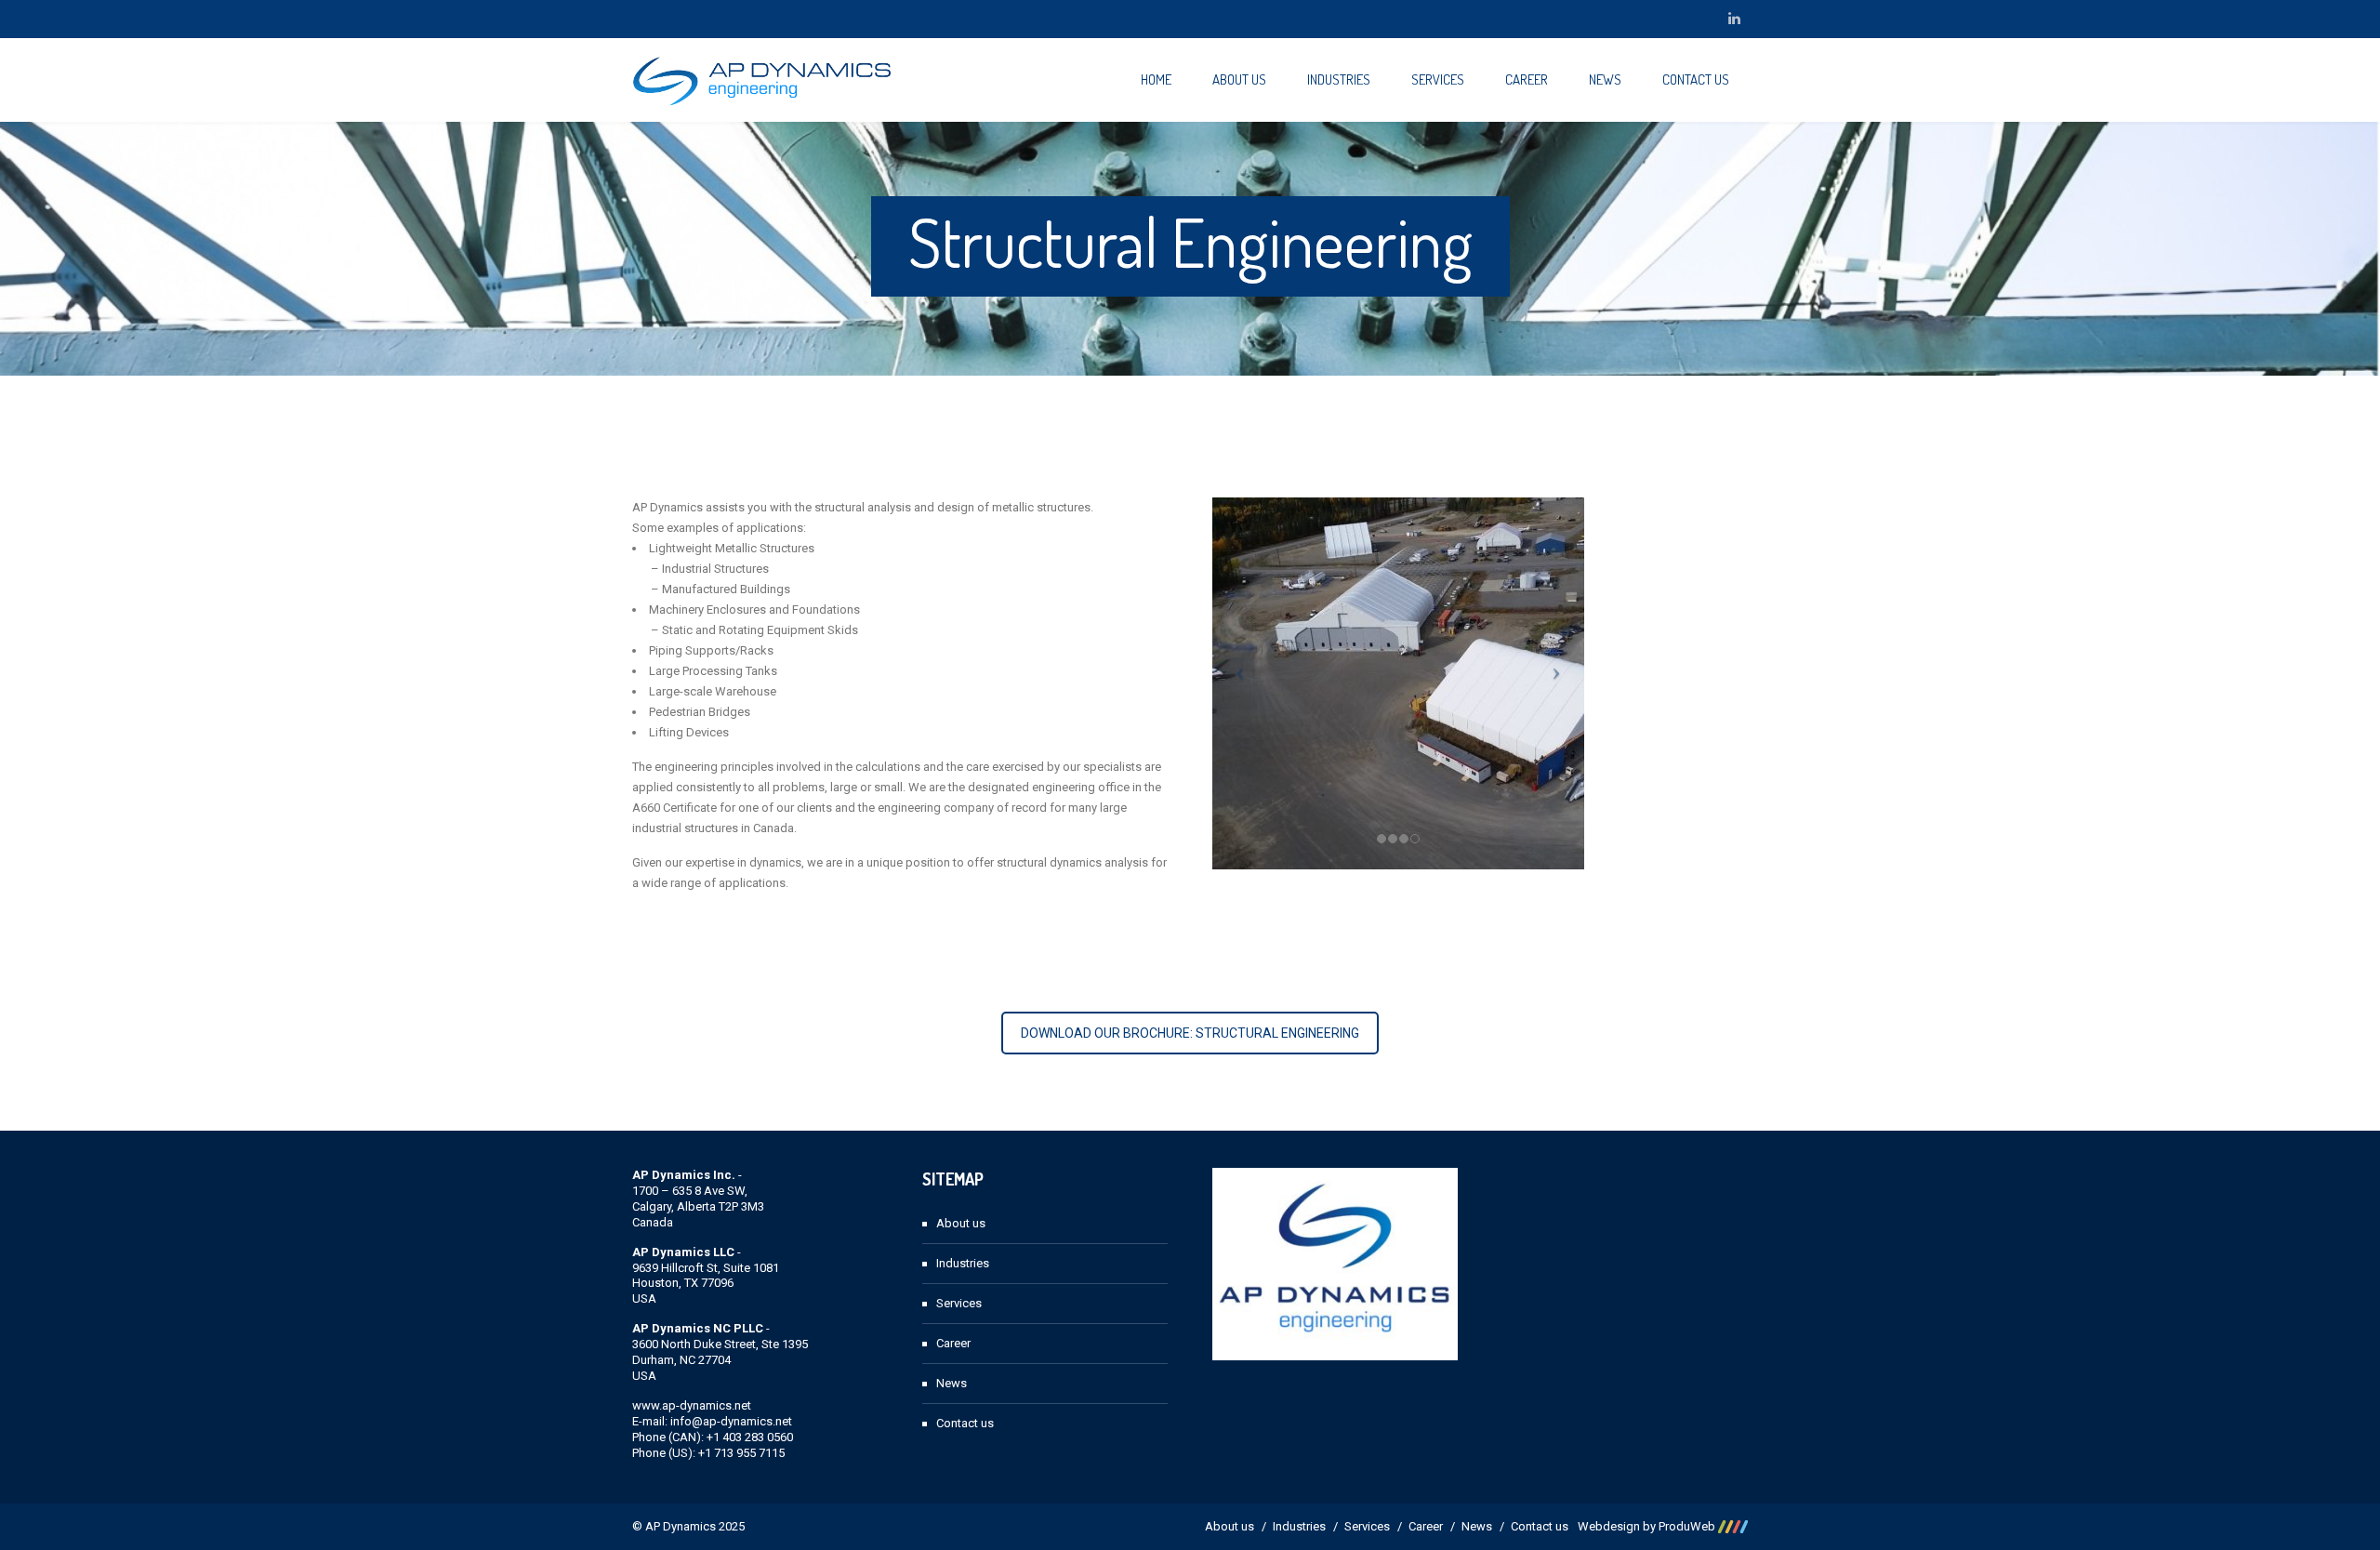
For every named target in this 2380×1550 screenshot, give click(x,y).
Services (1438, 79)
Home (1156, 79)
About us (1239, 79)
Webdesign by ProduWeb (1648, 1526)
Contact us (1696, 79)
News (1605, 79)
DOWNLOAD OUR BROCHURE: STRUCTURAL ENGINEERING (1190, 1033)
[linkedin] (1734, 19)
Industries (1339, 79)
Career (1527, 79)
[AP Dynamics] (762, 80)
